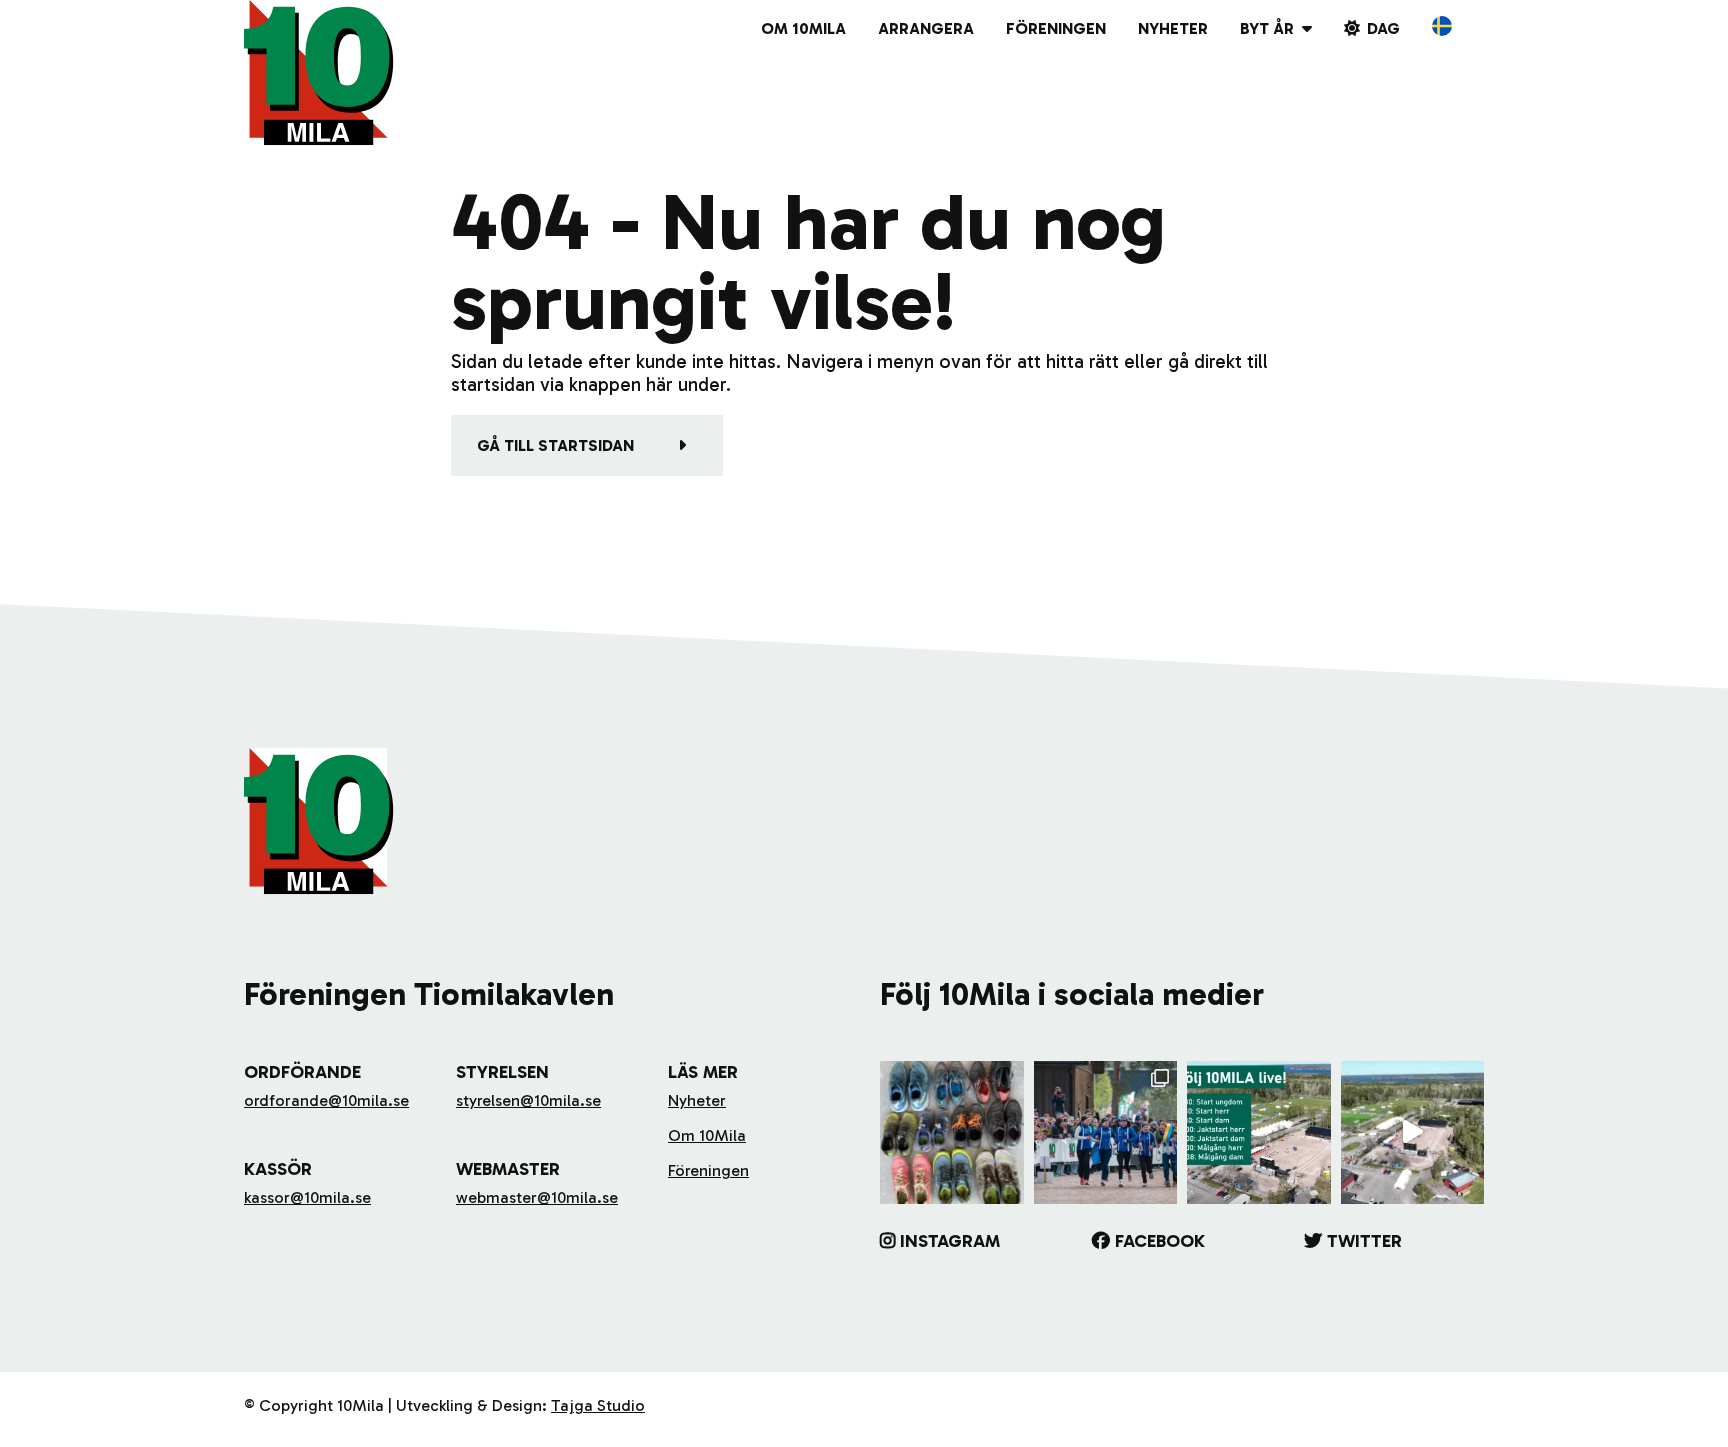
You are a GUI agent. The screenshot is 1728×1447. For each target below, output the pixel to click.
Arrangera (926, 28)
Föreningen (1056, 28)
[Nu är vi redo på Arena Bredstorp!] (1413, 1133)
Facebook (1160, 1241)
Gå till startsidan (555, 445)
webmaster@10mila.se (537, 1197)
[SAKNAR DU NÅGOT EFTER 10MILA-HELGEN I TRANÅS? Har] (952, 1133)
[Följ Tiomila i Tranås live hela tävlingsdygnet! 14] (1259, 1133)
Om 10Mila (803, 28)
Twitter (1364, 1241)
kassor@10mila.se (307, 1197)
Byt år (1267, 28)
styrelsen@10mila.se (528, 1100)
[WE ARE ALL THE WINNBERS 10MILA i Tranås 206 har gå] (1106, 1133)
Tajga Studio (598, 1405)
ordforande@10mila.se (326, 1100)
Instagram (950, 1241)
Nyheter (1173, 28)
